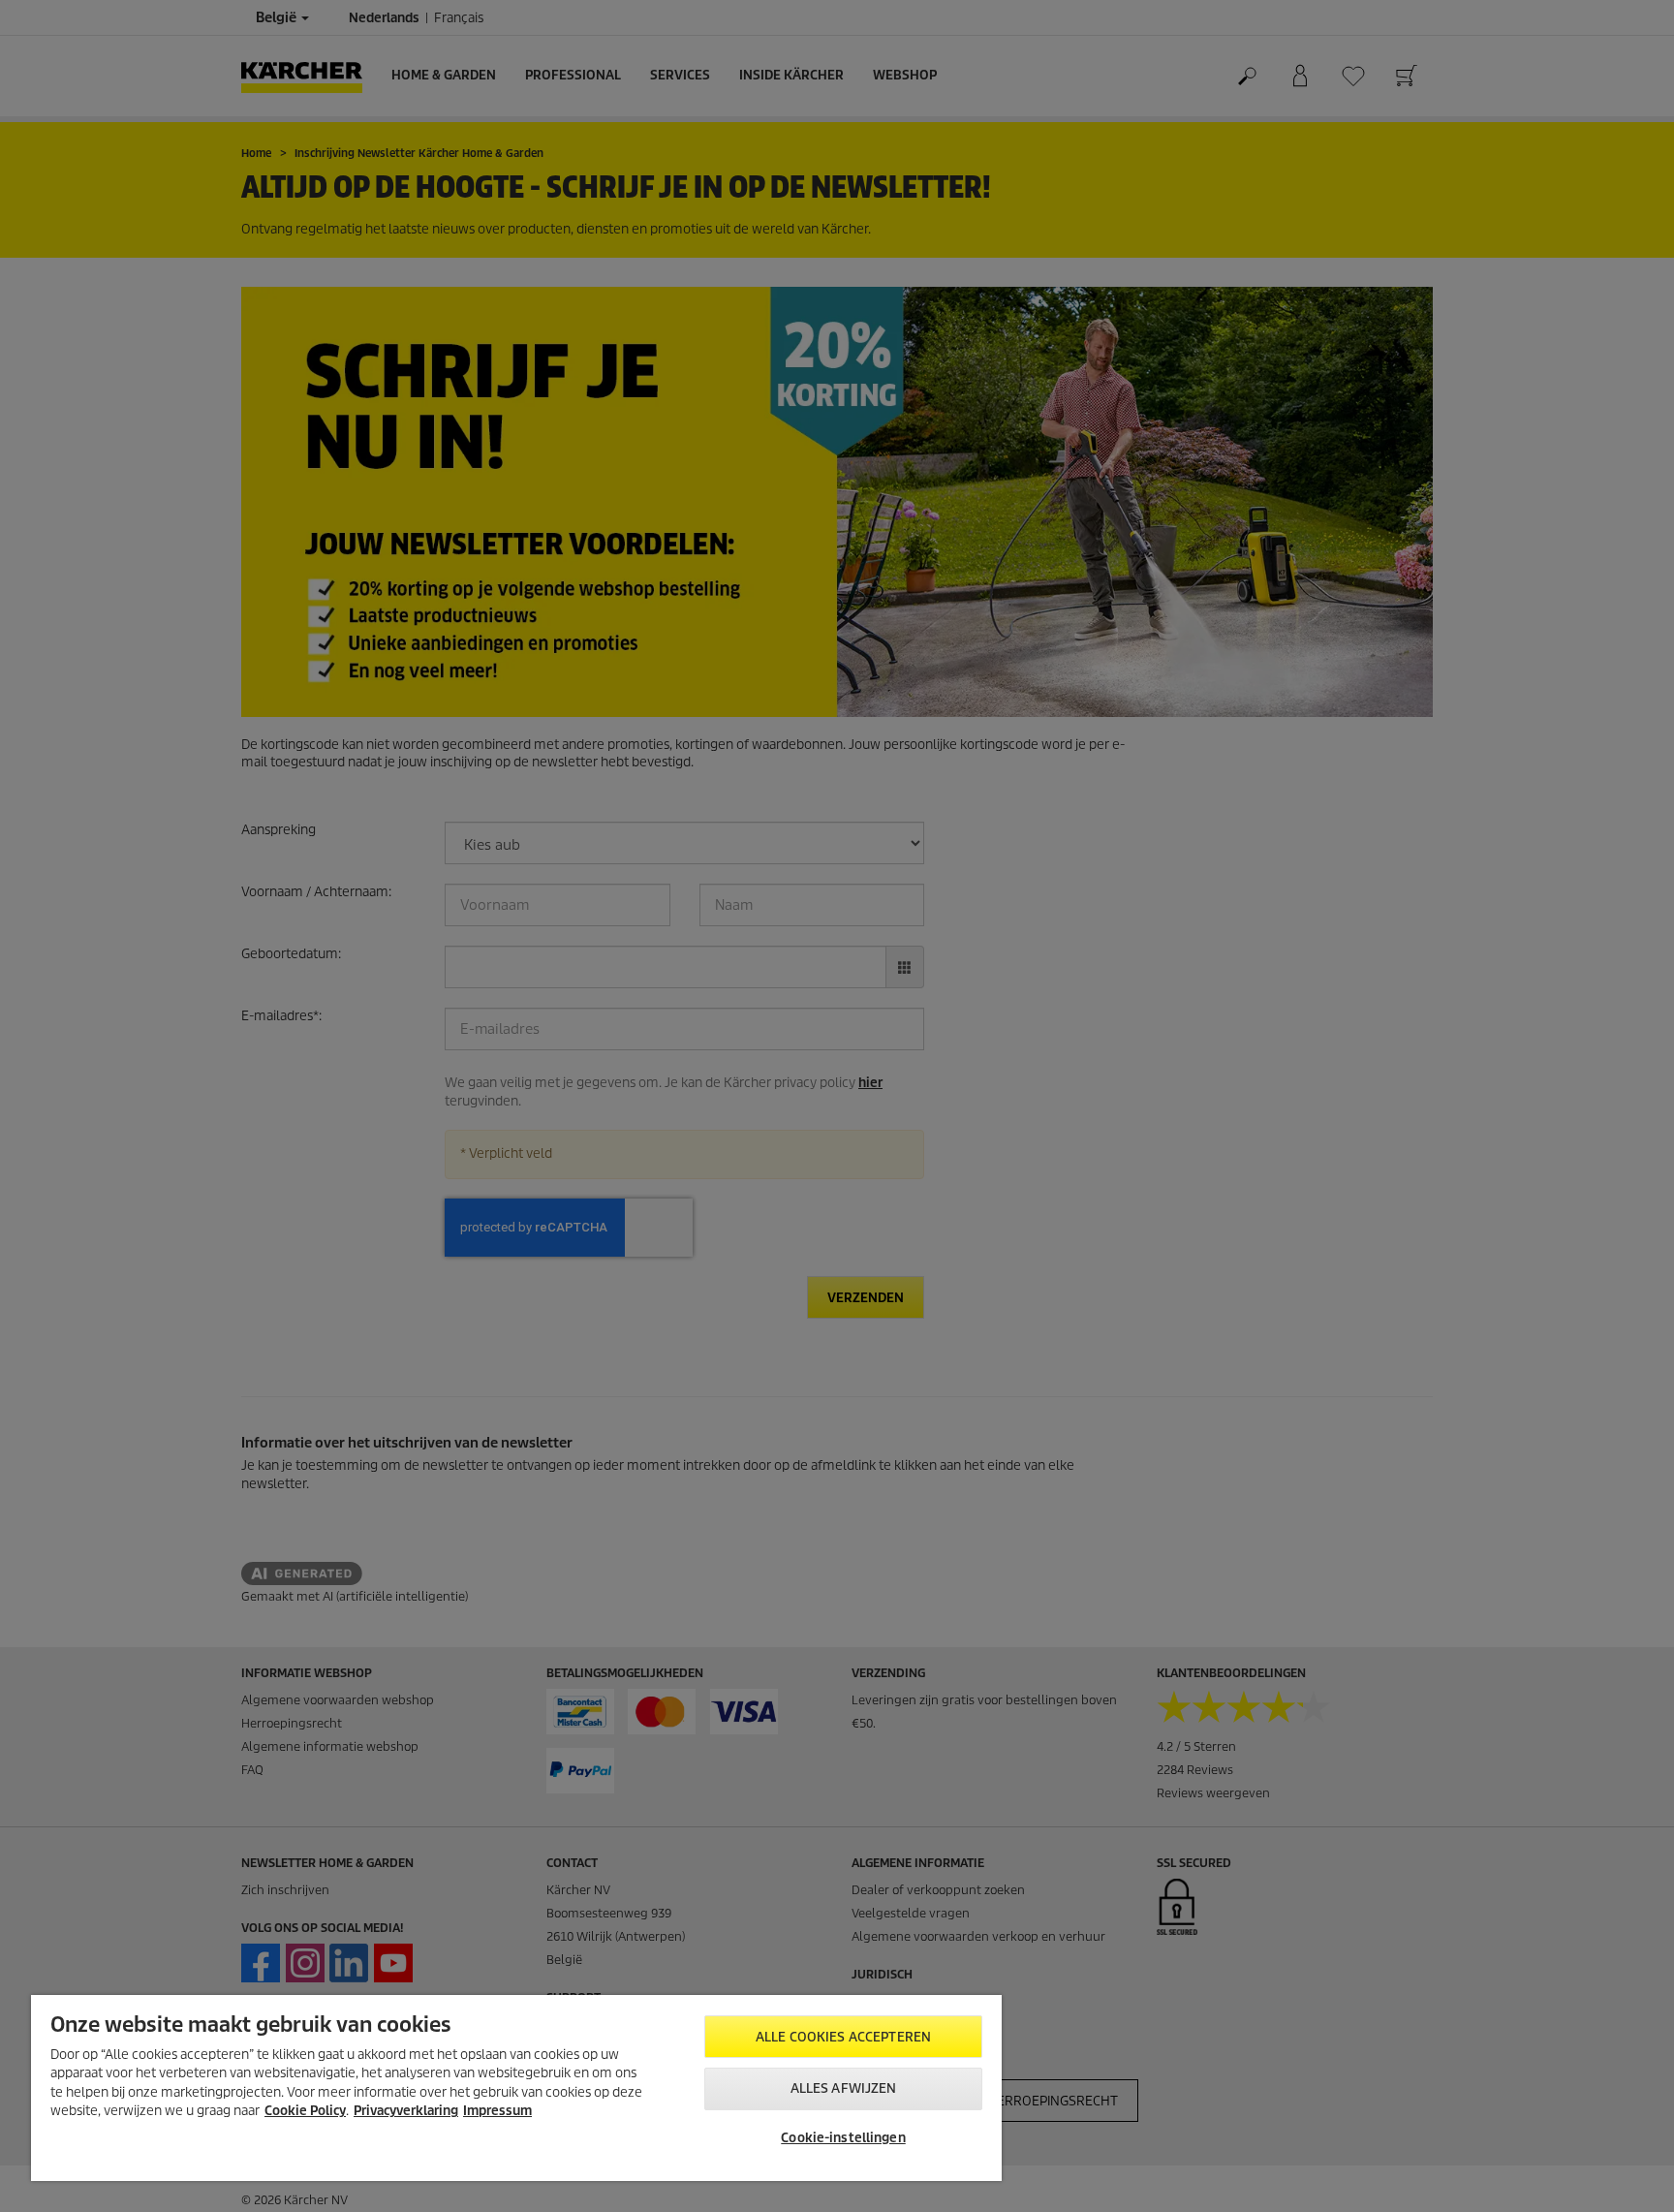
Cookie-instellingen (843, 2138)
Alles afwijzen (844, 2088)
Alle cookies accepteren (843, 2037)
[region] (516, 2088)
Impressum (497, 2111)
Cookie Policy (305, 2111)
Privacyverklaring (406, 2111)
